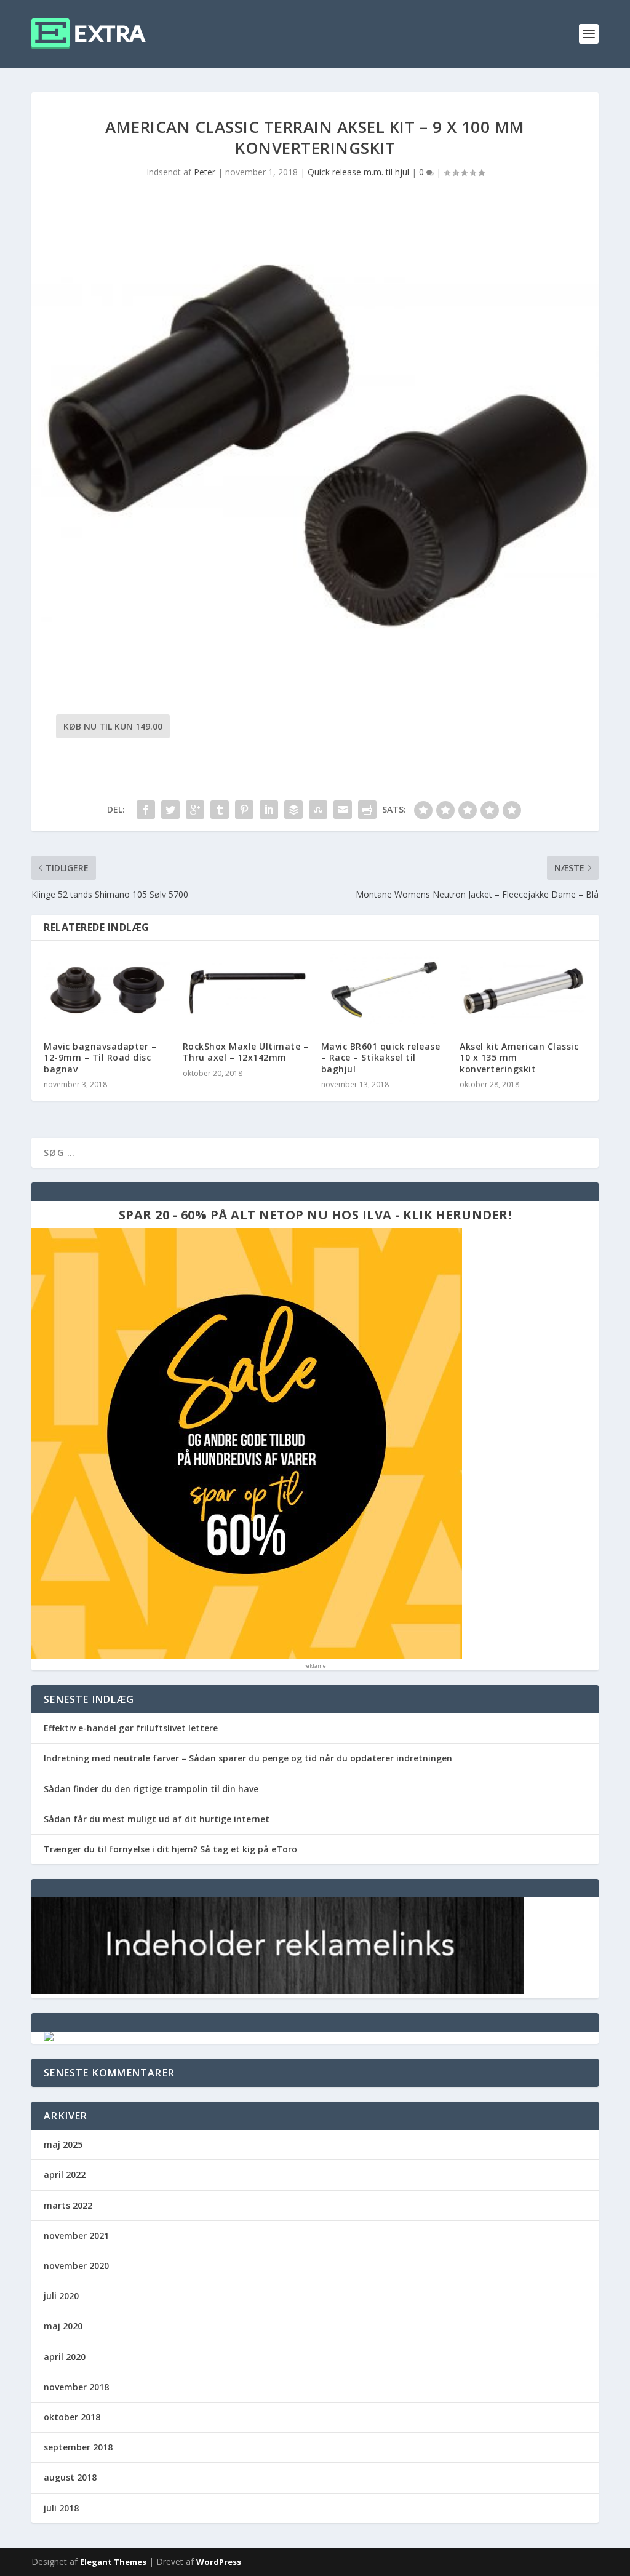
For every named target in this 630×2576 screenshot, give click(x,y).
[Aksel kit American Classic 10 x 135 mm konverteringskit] (523, 991)
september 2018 (78, 2447)
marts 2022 (68, 2205)
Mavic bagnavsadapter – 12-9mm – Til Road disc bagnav (100, 1057)
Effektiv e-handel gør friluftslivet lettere (131, 1728)
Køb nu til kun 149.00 (113, 726)
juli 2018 (61, 2508)
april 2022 (65, 2175)
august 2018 (70, 2477)
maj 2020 (63, 2326)
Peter (205, 172)
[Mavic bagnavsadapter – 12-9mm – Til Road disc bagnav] (107, 991)
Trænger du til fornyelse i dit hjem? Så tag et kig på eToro (170, 1849)
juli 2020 (61, 2296)
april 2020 (65, 2357)
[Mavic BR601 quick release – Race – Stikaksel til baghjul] (384, 991)
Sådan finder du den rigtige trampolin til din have (151, 1789)
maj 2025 (63, 2144)
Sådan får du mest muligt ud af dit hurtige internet (157, 1819)
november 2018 (76, 2387)
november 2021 (76, 2235)
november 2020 (76, 2266)
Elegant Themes (113, 2562)
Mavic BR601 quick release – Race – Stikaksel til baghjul (381, 1057)
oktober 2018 (72, 2417)
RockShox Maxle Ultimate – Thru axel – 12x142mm (246, 1052)
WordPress (219, 2562)
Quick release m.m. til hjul (358, 172)
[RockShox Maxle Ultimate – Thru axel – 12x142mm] (246, 991)
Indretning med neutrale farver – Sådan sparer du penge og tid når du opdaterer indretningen (248, 1758)
